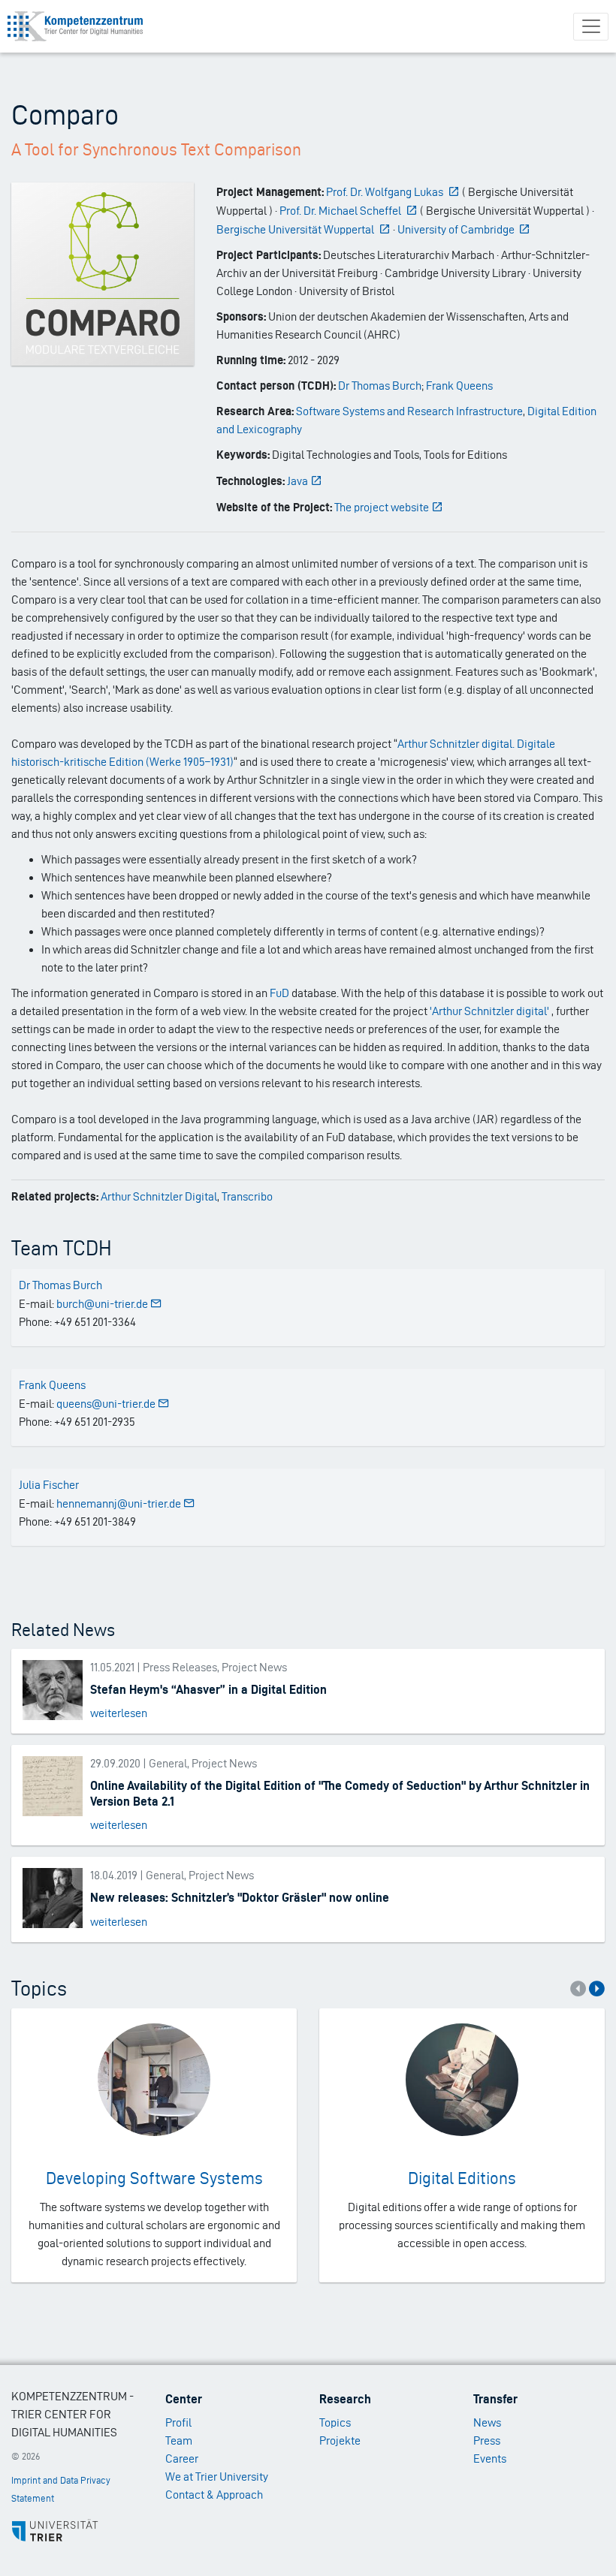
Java (297, 481)
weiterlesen (119, 1713)
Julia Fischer (49, 1485)
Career (182, 2458)
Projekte (340, 2440)
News (487, 2422)
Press (487, 2440)
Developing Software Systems (154, 2178)
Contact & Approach (214, 2495)
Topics (335, 2422)
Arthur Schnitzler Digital (159, 1196)
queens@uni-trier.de (106, 1404)
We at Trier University (217, 2477)
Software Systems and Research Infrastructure (409, 411)
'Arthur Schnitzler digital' (489, 1011)
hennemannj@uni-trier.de (119, 1503)
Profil (178, 2422)
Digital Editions (462, 2178)
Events (490, 2458)
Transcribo (247, 1196)
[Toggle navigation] (591, 27)
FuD (279, 993)
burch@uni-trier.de (102, 1304)
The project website (382, 507)
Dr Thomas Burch (380, 386)
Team (179, 2440)
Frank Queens (459, 386)
